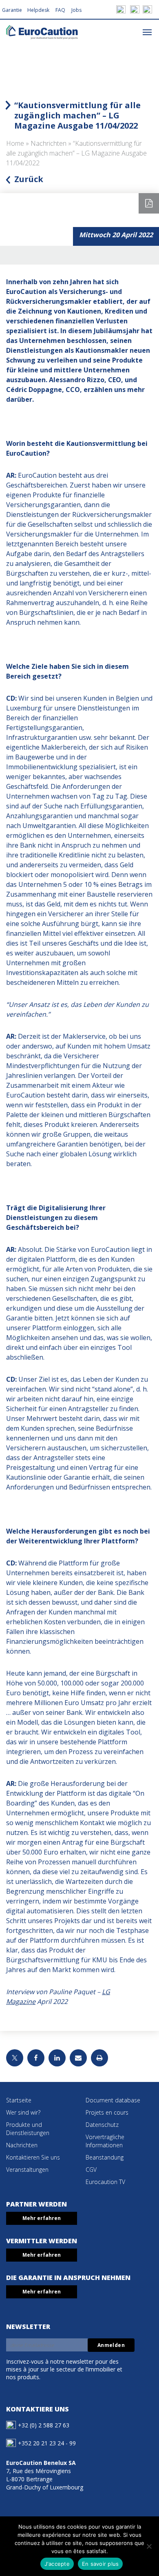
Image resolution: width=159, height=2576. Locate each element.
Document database (113, 2100)
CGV (91, 2170)
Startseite (19, 2100)
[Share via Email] (78, 2058)
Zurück (29, 179)
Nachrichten (49, 143)
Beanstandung (105, 2157)
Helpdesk (38, 10)
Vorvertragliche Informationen (105, 2141)
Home (15, 143)
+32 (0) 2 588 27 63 (44, 2425)
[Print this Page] (99, 2058)
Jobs (76, 10)
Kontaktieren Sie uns (33, 2157)
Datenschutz (102, 2125)
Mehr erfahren (42, 2218)
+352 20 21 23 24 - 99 (47, 2443)
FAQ (60, 10)
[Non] (149, 2546)
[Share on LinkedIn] (57, 2058)
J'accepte (57, 2564)
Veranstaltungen (27, 2170)
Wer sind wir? (23, 2112)
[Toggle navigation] (147, 32)
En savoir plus (100, 2564)
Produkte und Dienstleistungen (28, 2129)
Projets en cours (107, 2112)
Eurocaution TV (105, 2182)
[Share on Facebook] (36, 2058)
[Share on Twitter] (15, 2058)
